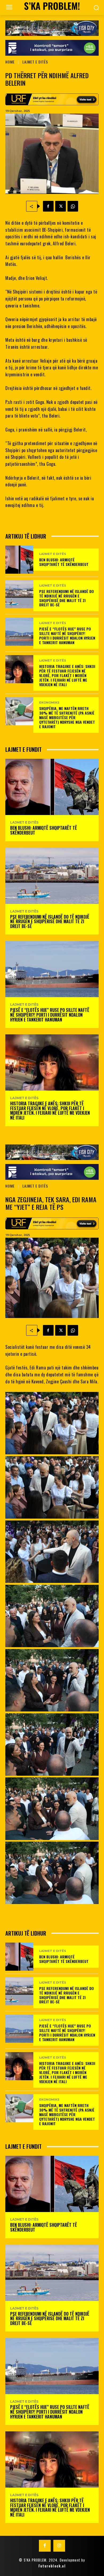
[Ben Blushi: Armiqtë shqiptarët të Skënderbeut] (19, 560)
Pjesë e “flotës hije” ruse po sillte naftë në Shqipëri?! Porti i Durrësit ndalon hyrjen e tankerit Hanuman (67, 635)
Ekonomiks (49, 703)
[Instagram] (59, 2546)
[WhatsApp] (73, 206)
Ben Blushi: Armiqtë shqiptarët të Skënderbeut (64, 562)
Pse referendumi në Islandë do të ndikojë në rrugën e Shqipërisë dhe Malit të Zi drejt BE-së (67, 598)
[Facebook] (48, 206)
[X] (61, 206)
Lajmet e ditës (35, 62)
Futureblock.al (52, 2566)
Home (10, 62)
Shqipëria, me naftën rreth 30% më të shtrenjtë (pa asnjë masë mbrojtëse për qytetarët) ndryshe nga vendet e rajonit (67, 717)
